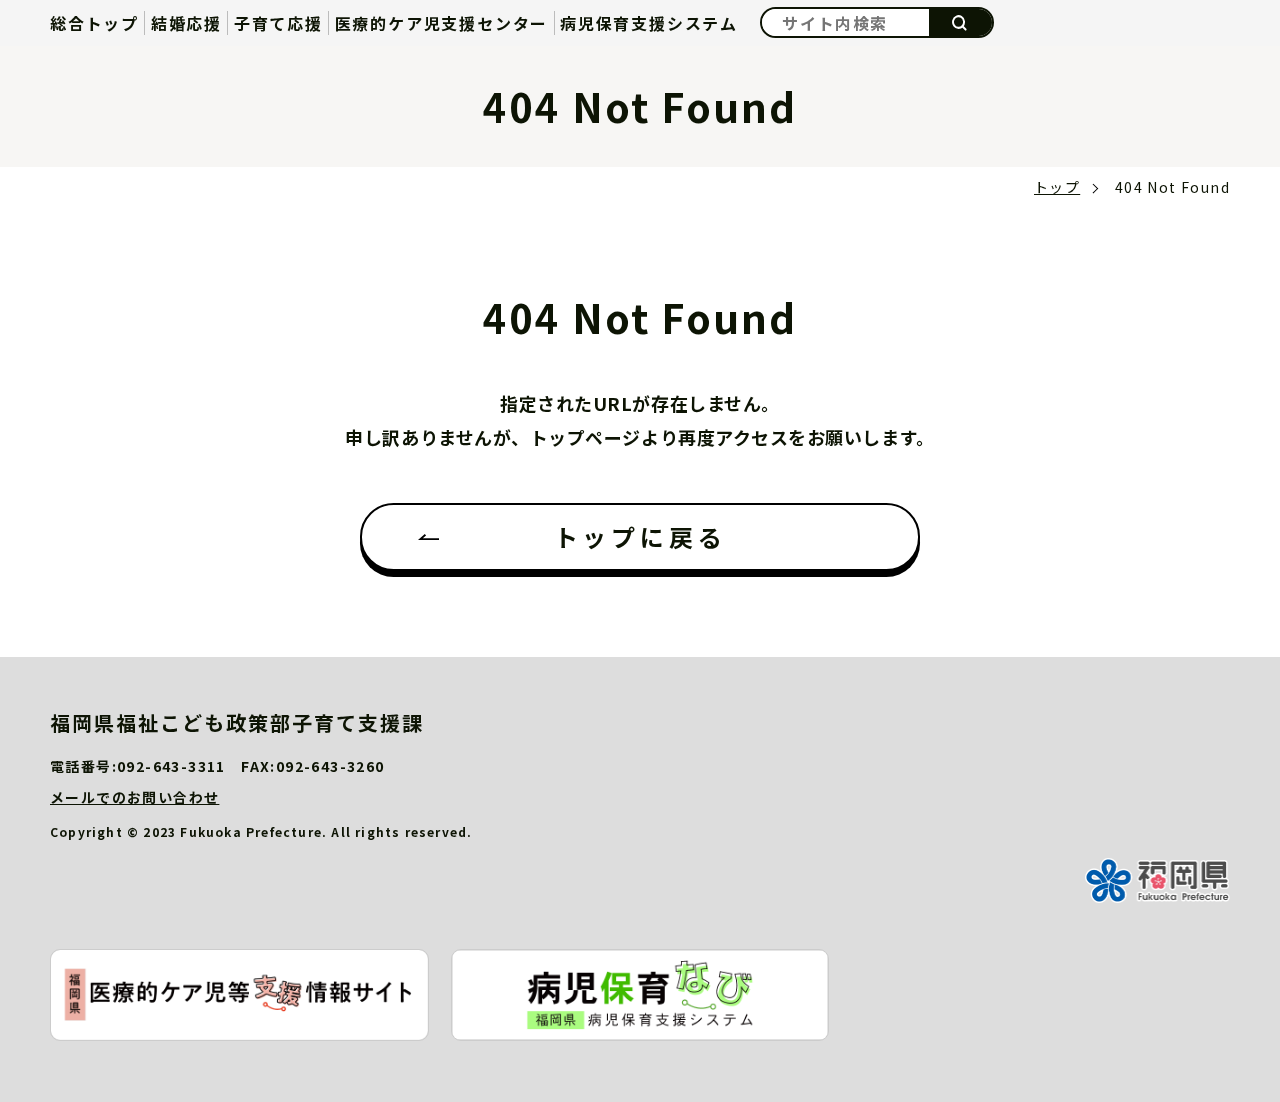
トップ (1057, 187)
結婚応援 (186, 23)
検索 (960, 22)
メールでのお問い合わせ (134, 797)
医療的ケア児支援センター (442, 23)
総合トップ (94, 23)
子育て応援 (278, 23)
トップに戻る (640, 536)
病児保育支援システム (649, 23)
